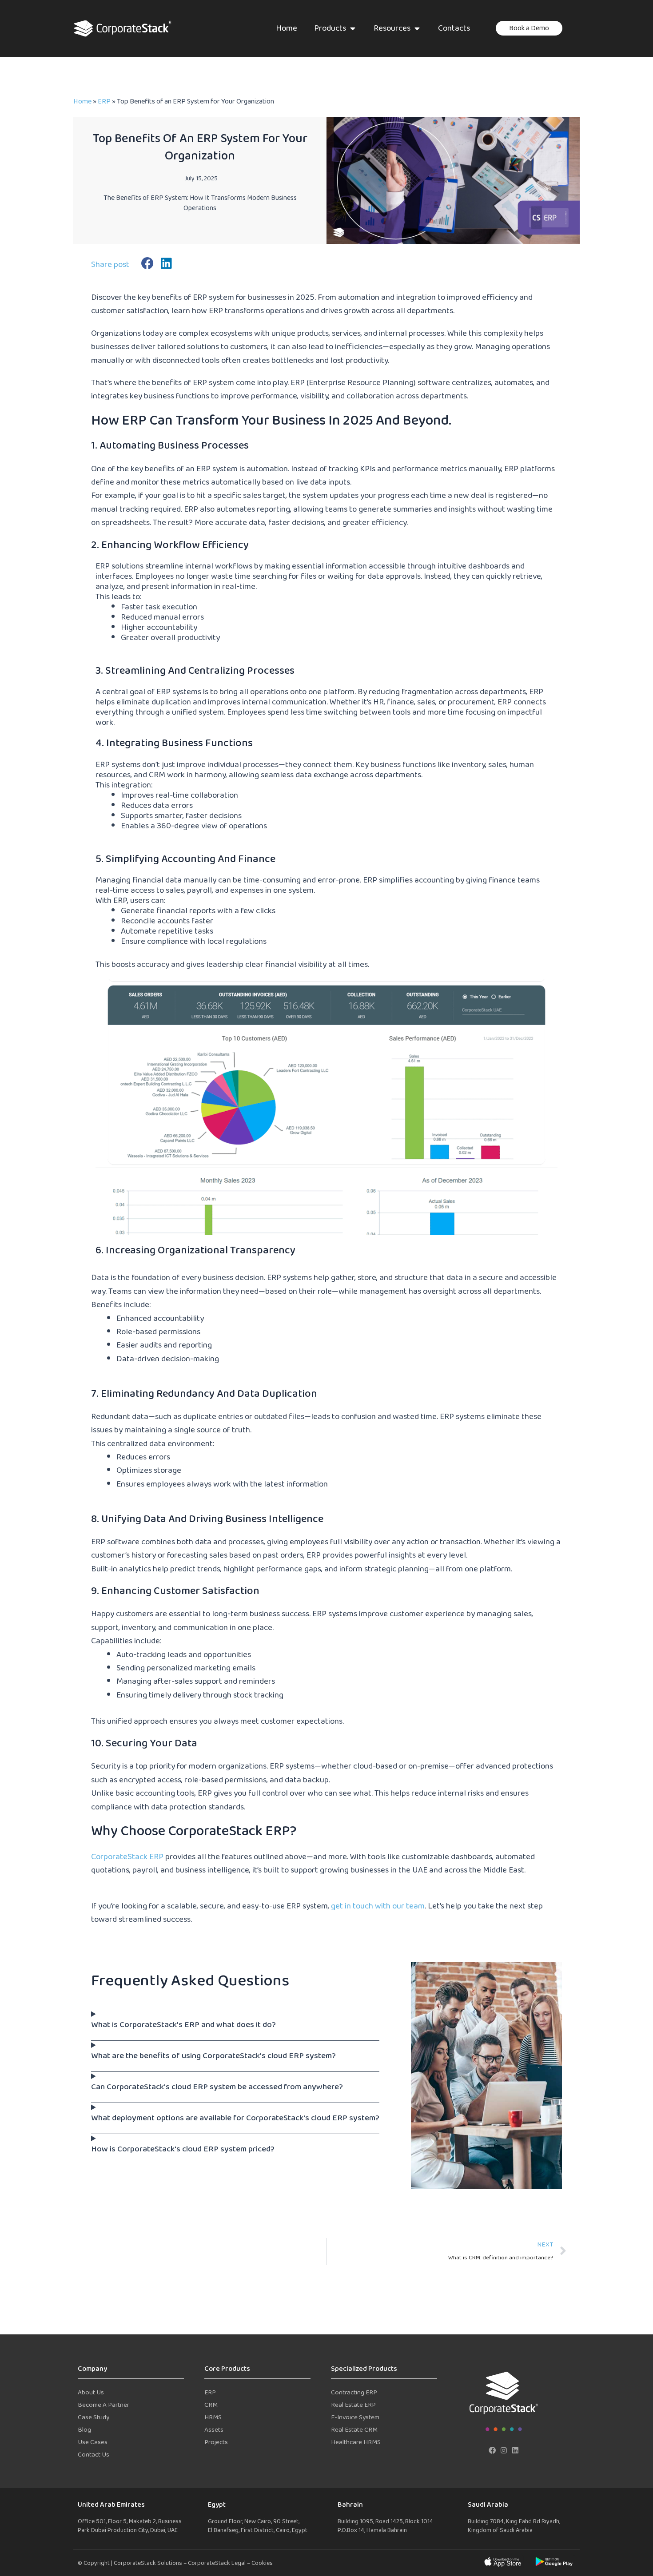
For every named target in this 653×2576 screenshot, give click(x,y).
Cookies (262, 2563)
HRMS (213, 2418)
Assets (214, 2430)
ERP (104, 102)
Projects (216, 2443)
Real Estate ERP (353, 2405)
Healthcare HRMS (356, 2443)
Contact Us (94, 2455)
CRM (211, 2405)
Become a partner (104, 2405)
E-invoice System (355, 2418)
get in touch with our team (378, 1906)
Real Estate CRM (354, 2430)
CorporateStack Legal (217, 2563)
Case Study (94, 2418)
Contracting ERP (354, 2393)
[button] (148, 263)
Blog (84, 2430)
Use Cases (93, 2443)
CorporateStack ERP (127, 1857)
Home (82, 102)
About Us (91, 2393)
